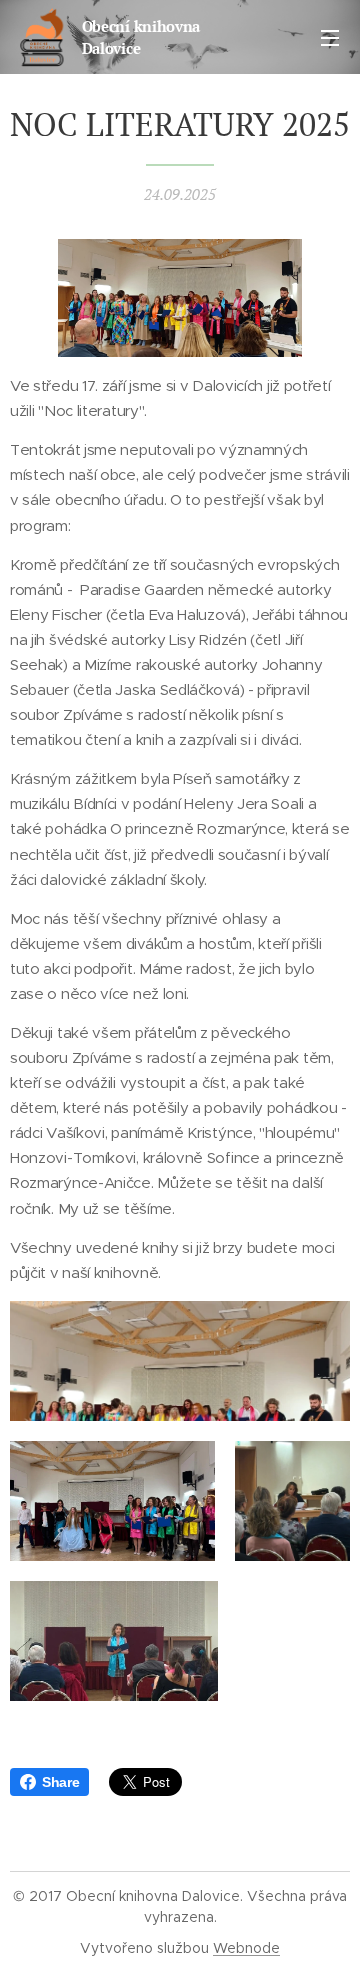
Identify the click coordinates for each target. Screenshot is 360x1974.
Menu (330, 37)
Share (60, 1782)
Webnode (246, 1948)
